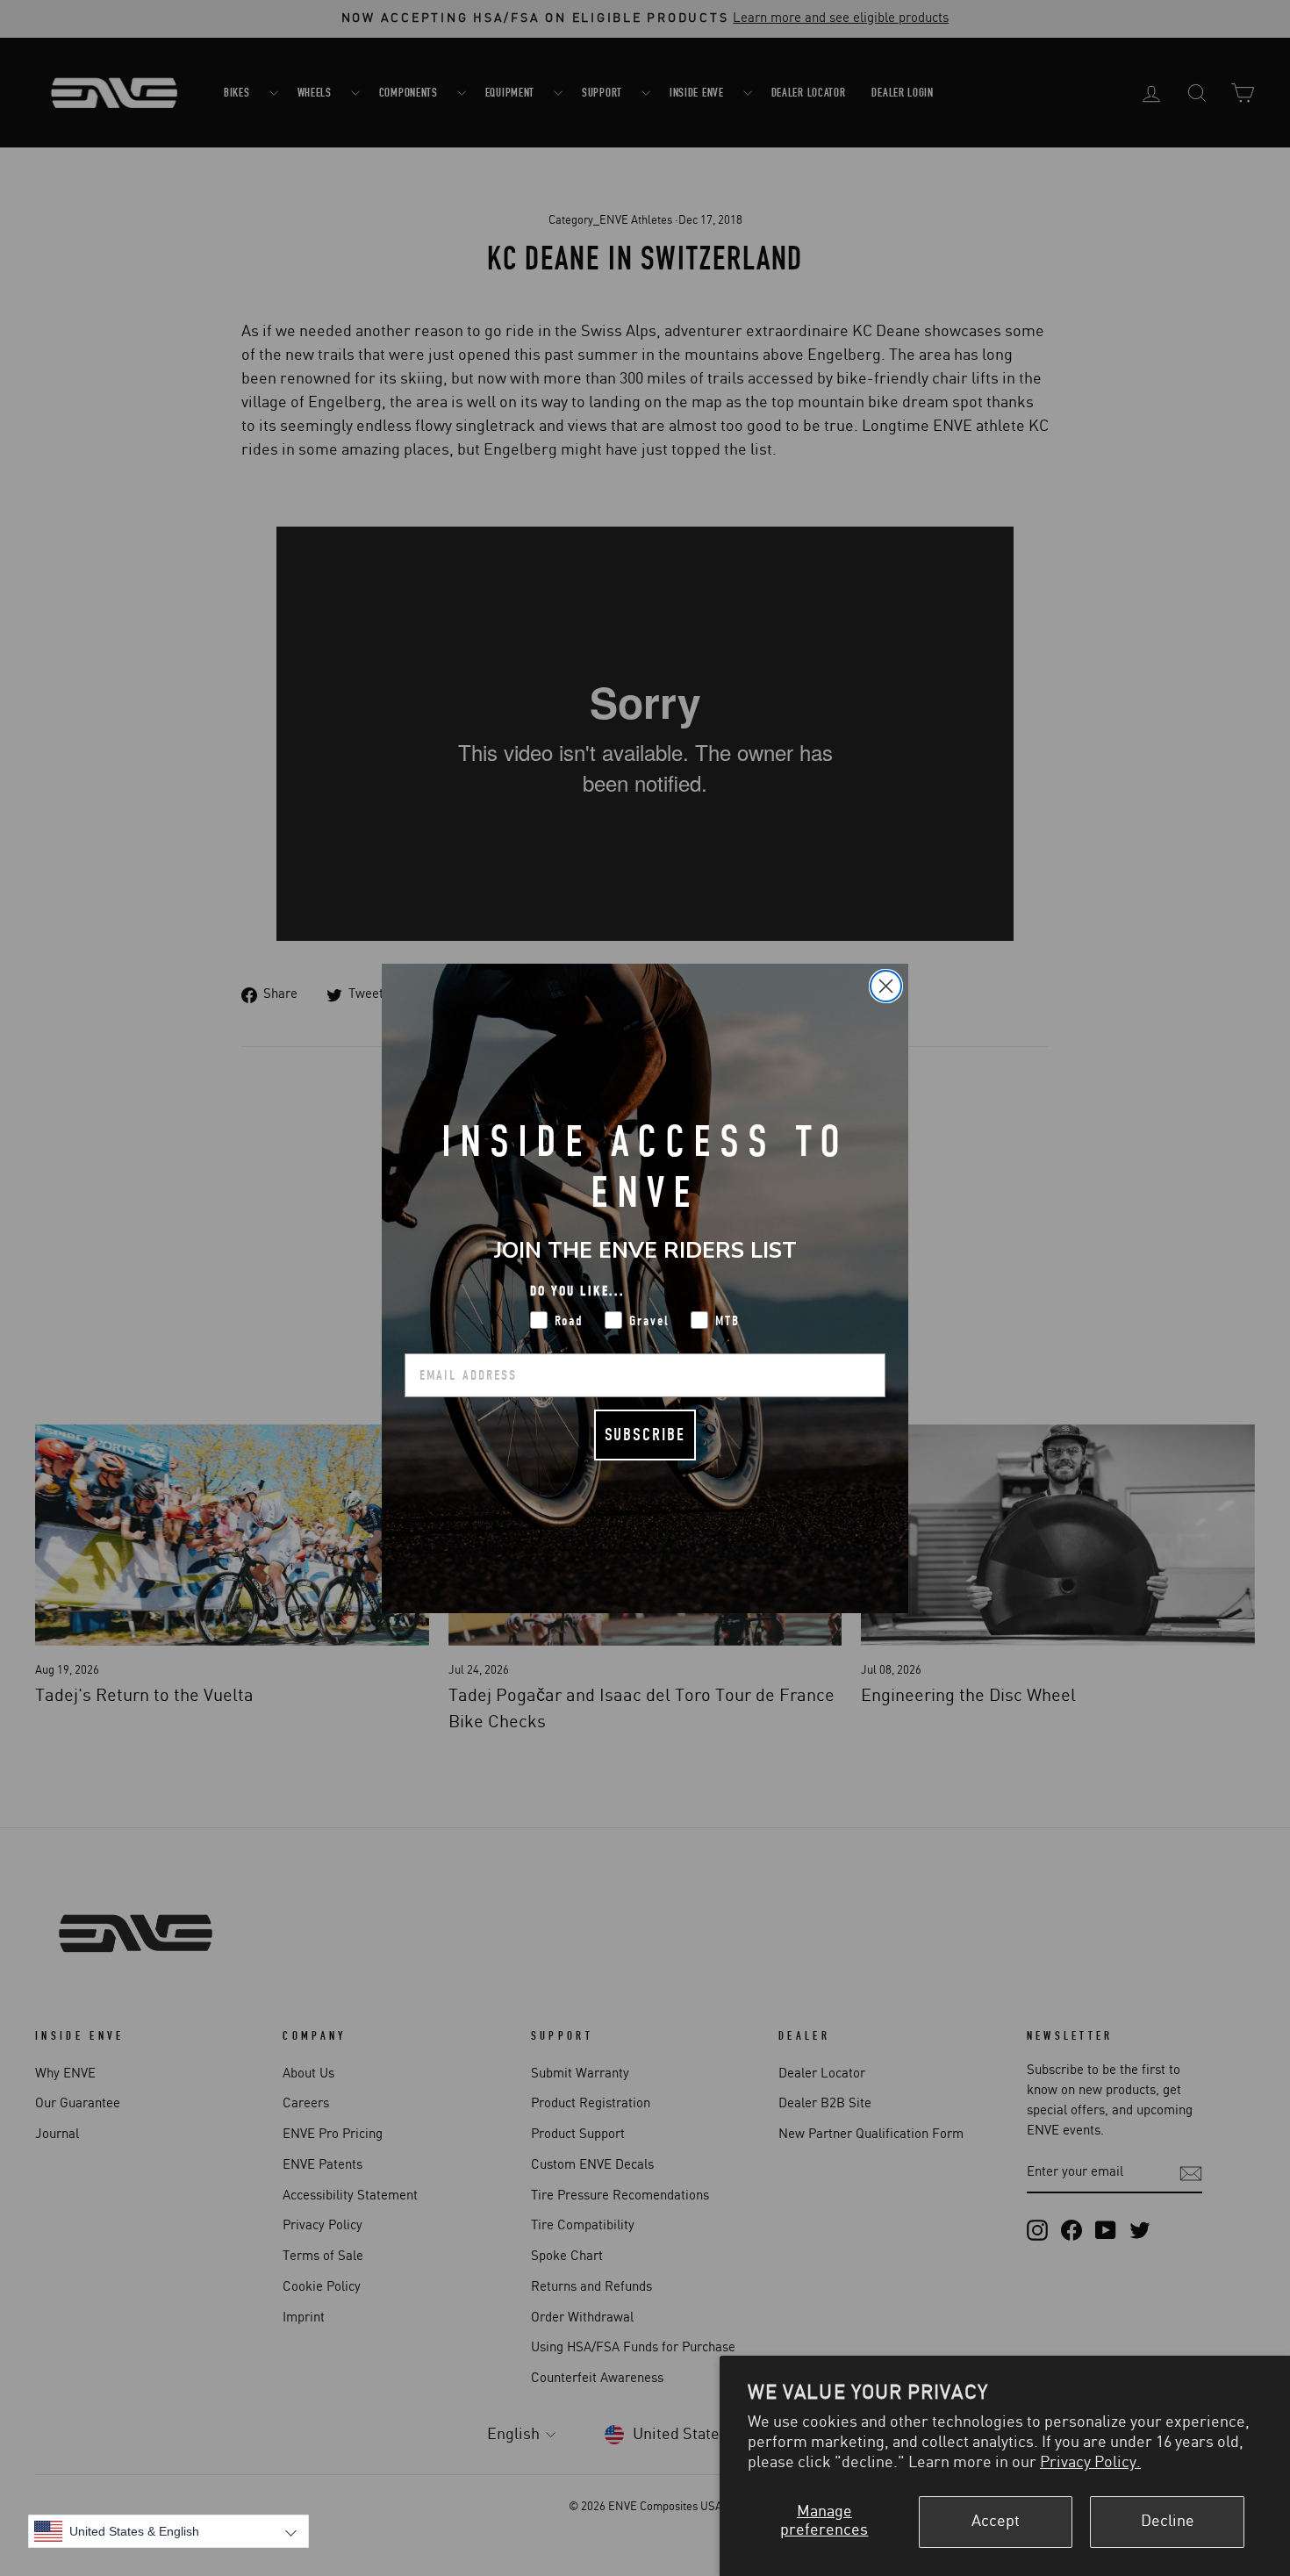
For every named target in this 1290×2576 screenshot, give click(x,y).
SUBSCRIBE (645, 1435)
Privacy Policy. (1090, 2463)
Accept (996, 2522)
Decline (1168, 2522)
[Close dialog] (886, 986)
